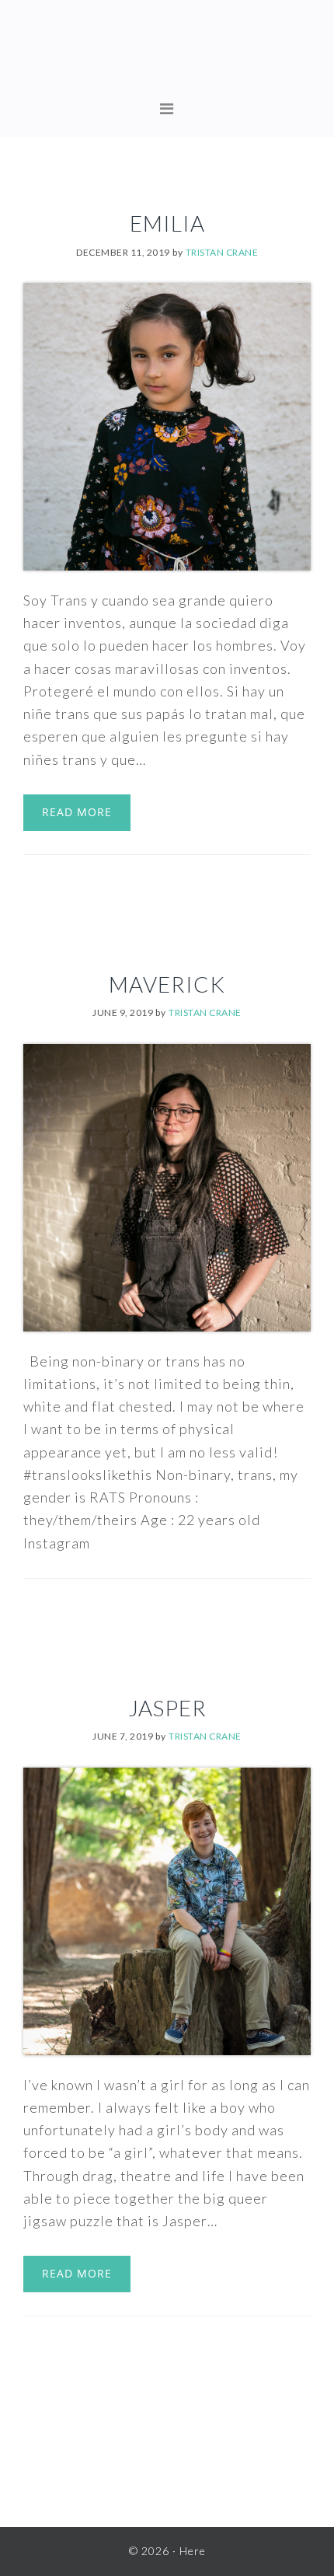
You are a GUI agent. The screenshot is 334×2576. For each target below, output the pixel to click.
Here (167, 54)
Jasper (167, 1708)
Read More (77, 812)
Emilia (167, 223)
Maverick (167, 984)
